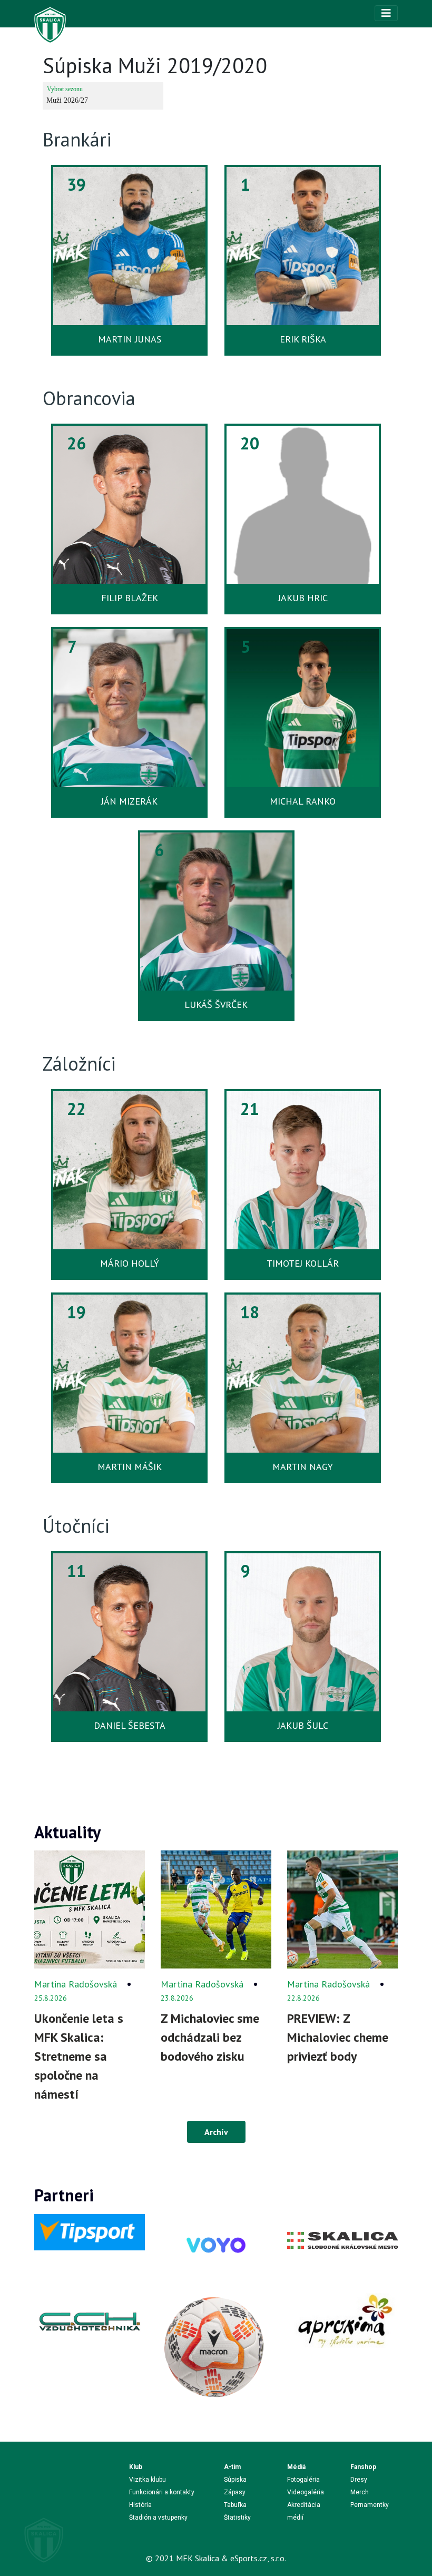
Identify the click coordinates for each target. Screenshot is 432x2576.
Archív (216, 2132)
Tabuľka (235, 2505)
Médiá (296, 2467)
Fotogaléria (303, 2480)
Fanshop (363, 2467)
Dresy (359, 2480)
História (140, 2505)
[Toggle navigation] (386, 13)
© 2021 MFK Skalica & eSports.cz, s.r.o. (216, 2558)
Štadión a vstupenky (158, 2518)
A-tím (232, 2467)
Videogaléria (306, 2492)
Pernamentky (370, 2505)
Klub (136, 2467)
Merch (360, 2492)
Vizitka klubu (148, 2480)
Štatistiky (237, 2518)
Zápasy (235, 2492)
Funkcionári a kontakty (162, 2492)
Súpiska (235, 2480)
